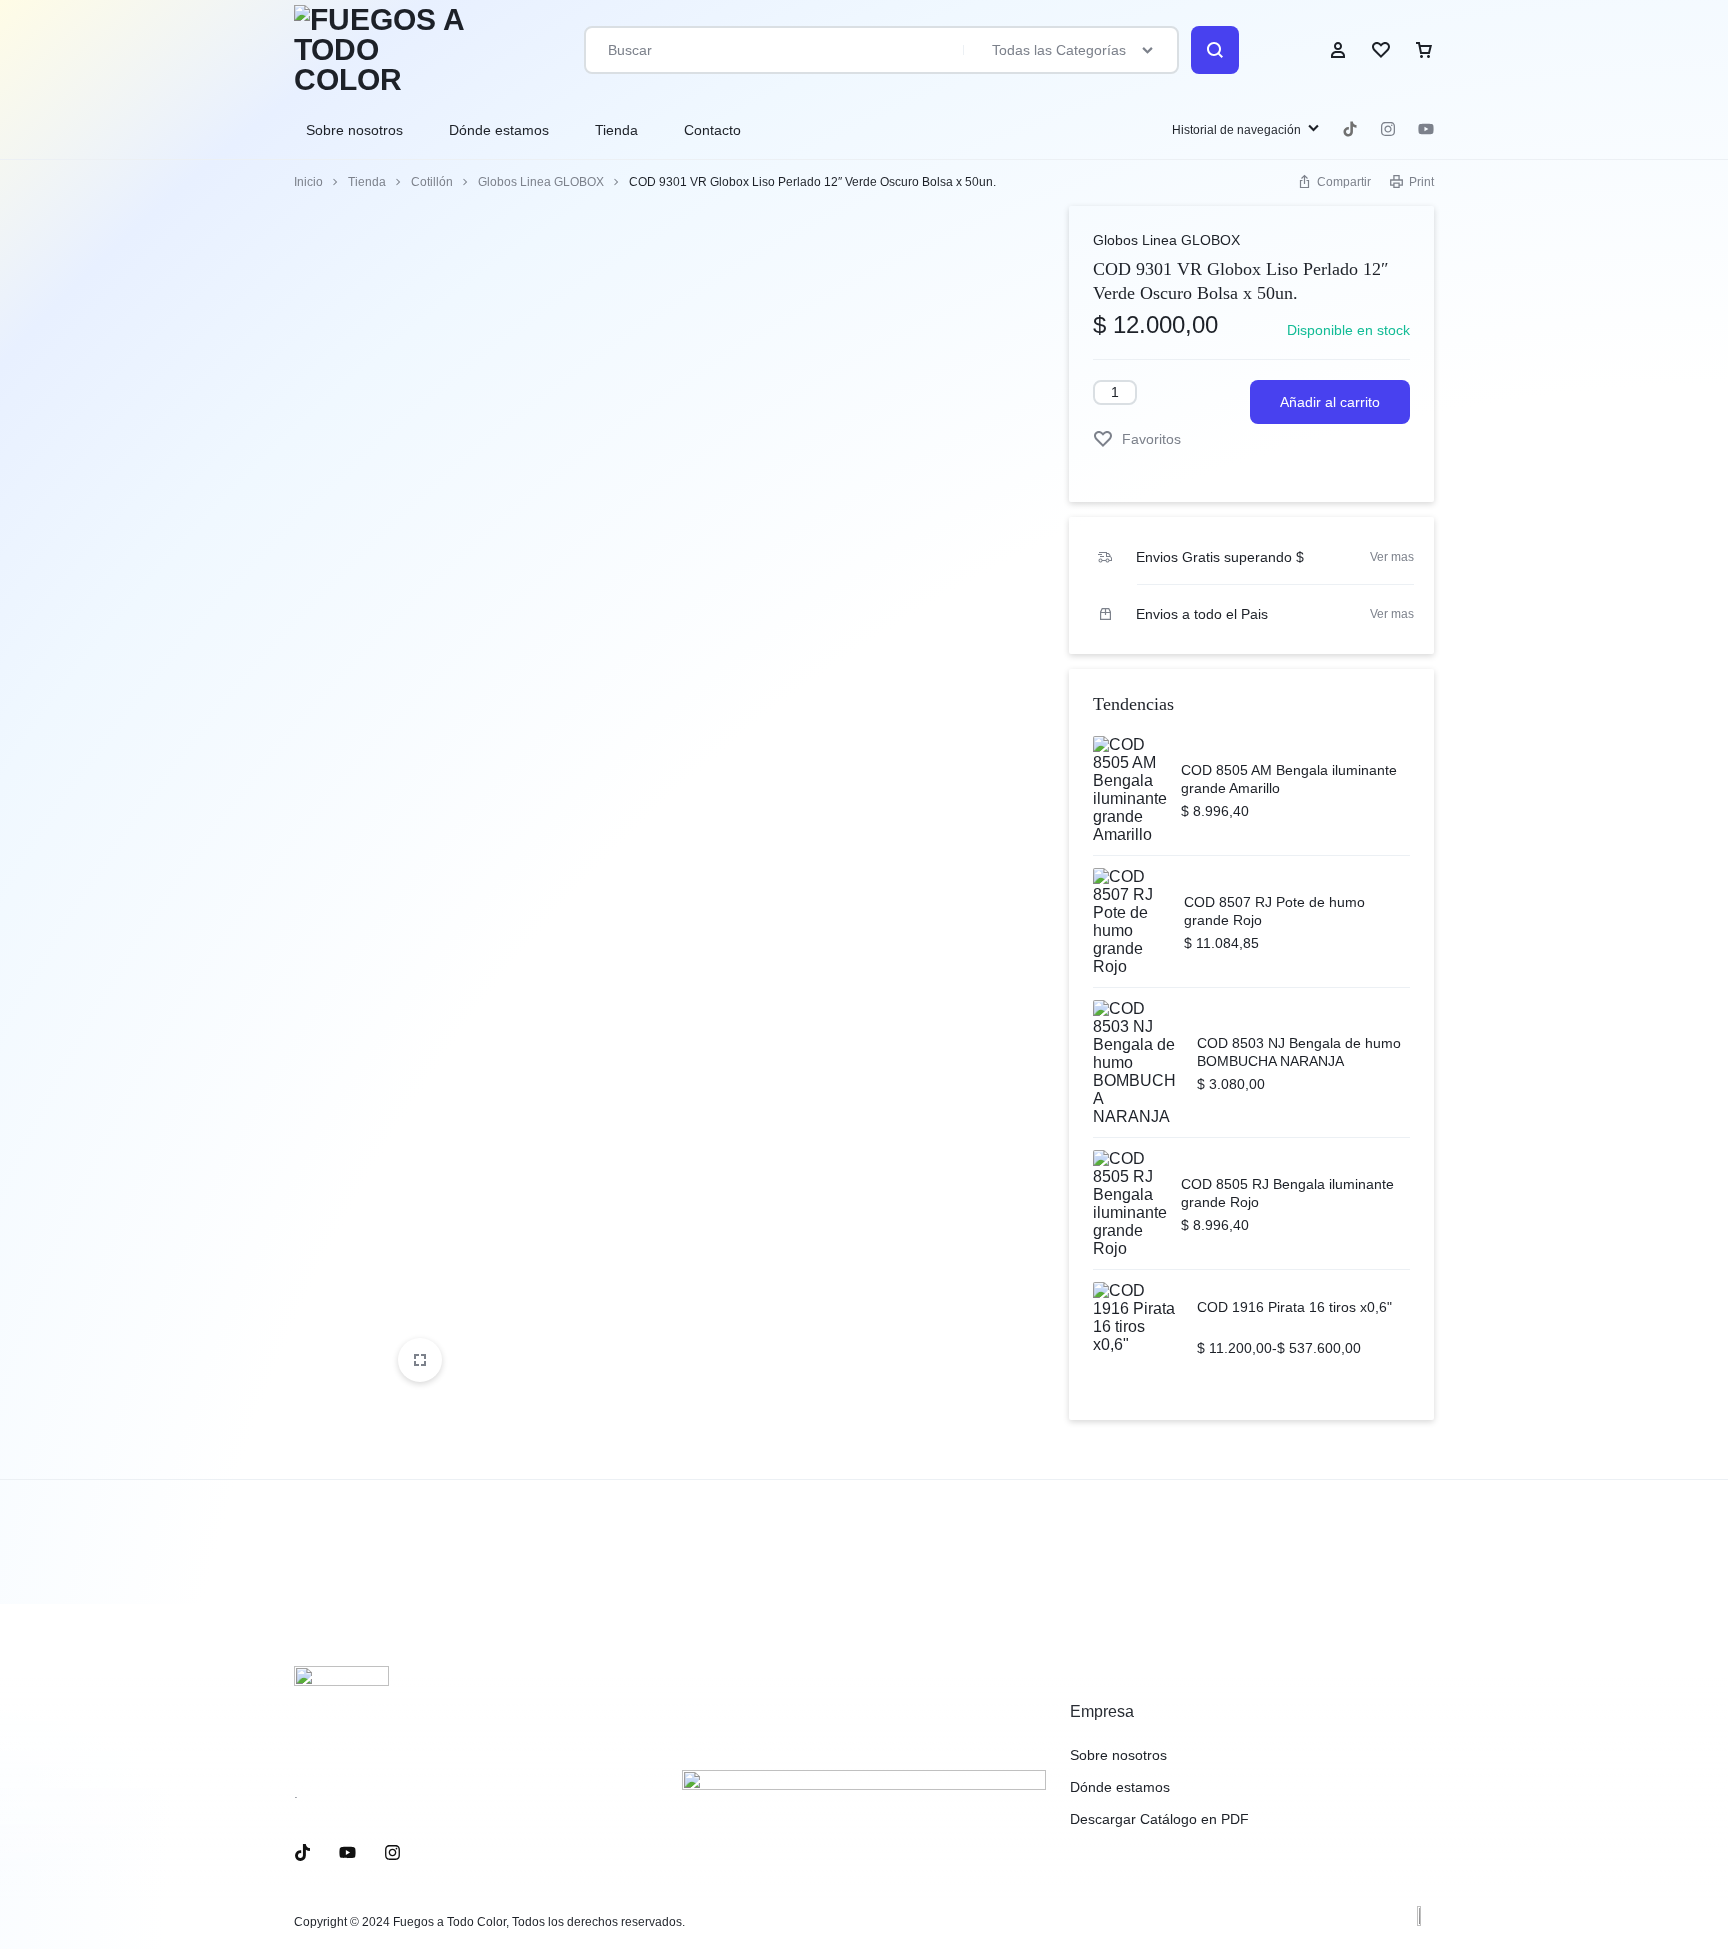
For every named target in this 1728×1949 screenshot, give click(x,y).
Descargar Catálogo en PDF (1159, 1819)
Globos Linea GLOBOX (541, 182)
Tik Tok (1350, 129)
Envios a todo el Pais (1202, 614)
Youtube (1426, 129)
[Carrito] (1424, 50)
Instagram (1388, 129)
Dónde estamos (499, 130)
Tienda (616, 130)
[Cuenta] (1338, 50)
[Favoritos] (1381, 50)
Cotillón (432, 182)
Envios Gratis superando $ (1220, 557)
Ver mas (1392, 557)
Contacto (712, 130)
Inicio (308, 182)
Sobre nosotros (354, 130)
